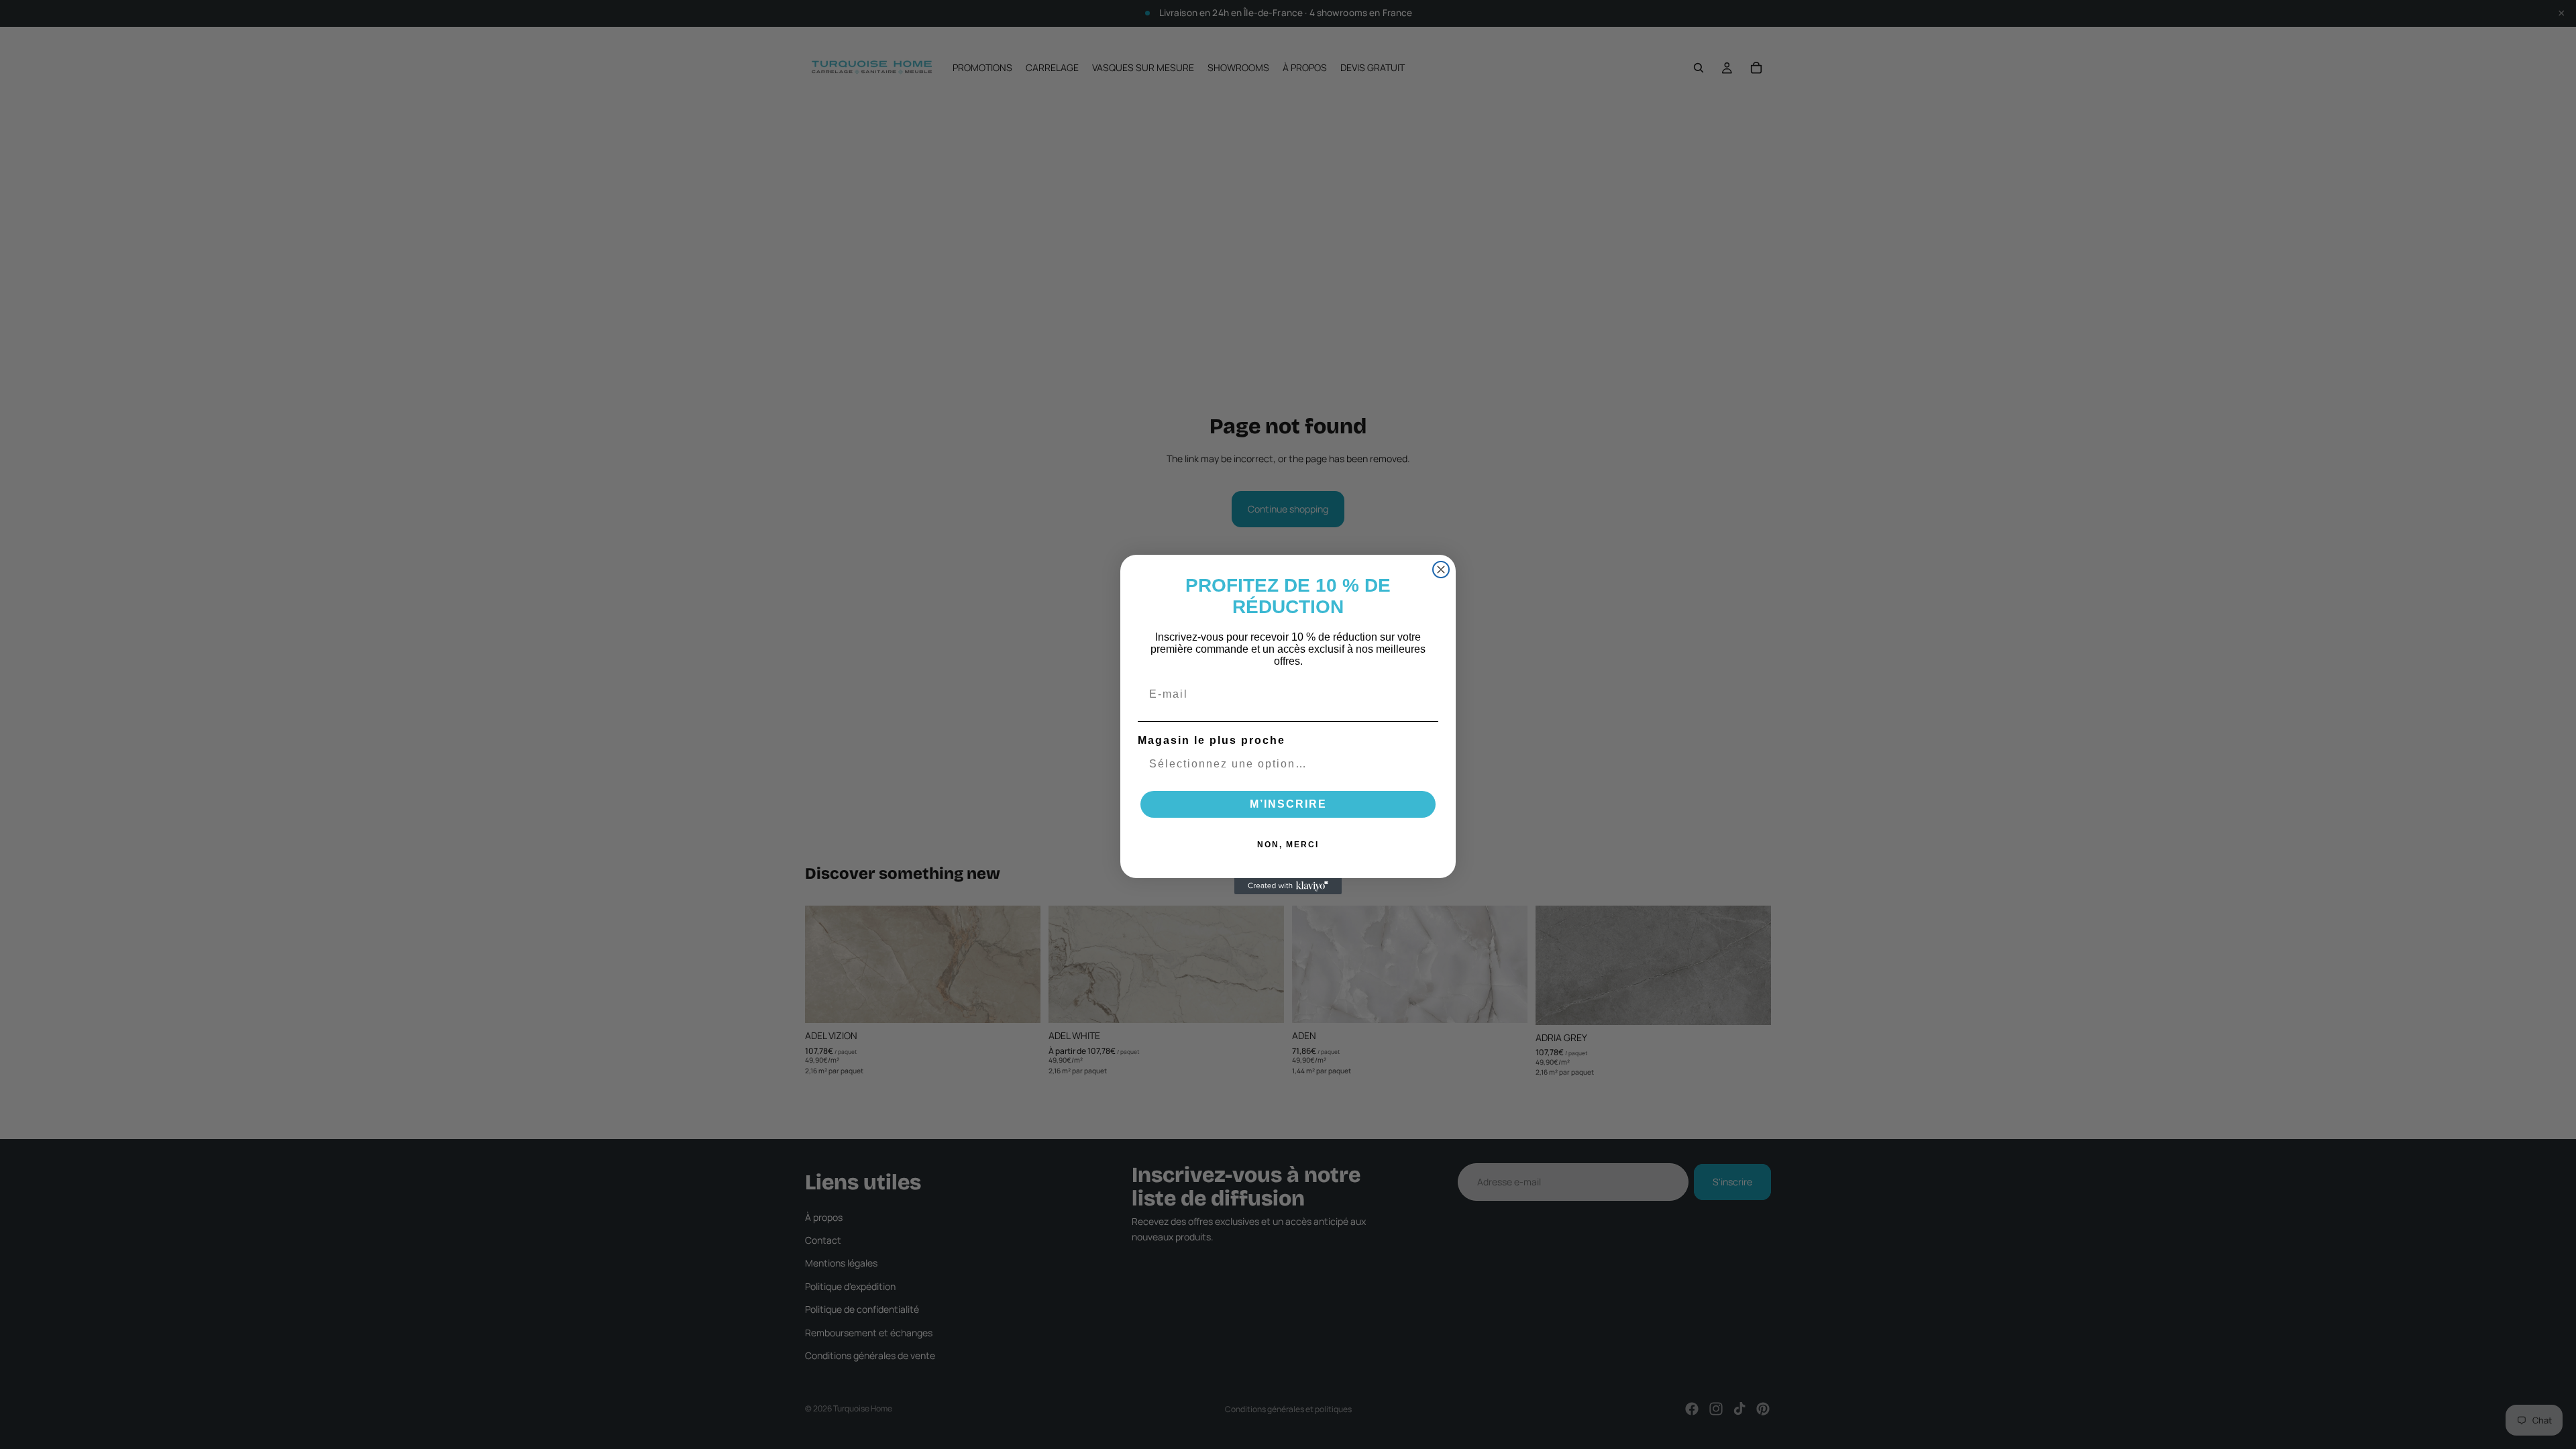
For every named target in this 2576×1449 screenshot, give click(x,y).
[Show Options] (1426, 764)
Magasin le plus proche (1212, 740)
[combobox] (1284, 764)
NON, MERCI (1288, 845)
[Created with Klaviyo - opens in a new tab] (1288, 886)
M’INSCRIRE (1288, 804)
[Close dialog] (1441, 570)
